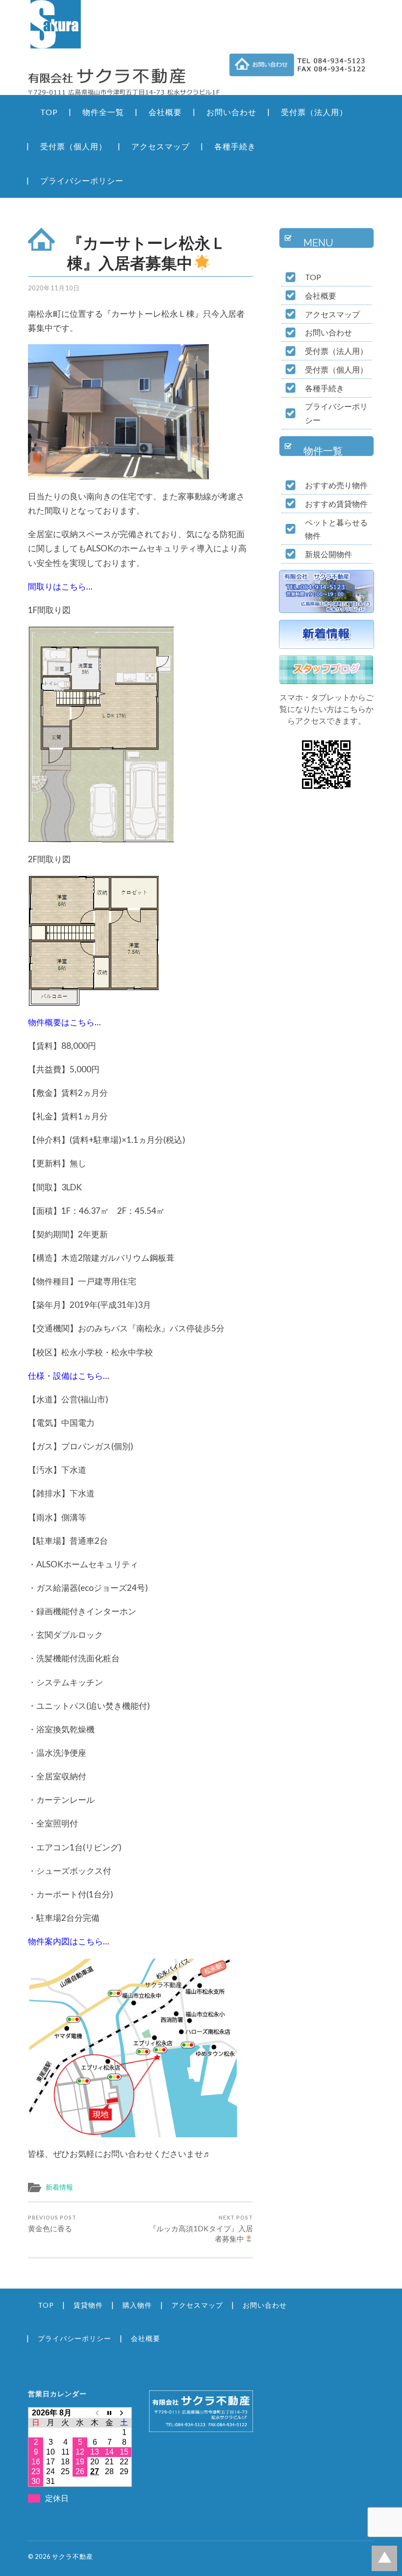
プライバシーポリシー (82, 180)
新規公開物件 (328, 554)
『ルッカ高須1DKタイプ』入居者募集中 (201, 2229)
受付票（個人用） (74, 146)
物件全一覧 (103, 112)
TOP (49, 112)
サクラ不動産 (73, 2556)
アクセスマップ (161, 146)
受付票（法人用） (314, 112)
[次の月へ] (124, 2413)
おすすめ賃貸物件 (336, 504)
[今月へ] (109, 2413)
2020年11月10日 (54, 288)
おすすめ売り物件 (336, 485)
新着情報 (59, 2187)
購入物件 (137, 2305)
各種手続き (235, 146)
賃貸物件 (88, 2305)
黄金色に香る (52, 2223)
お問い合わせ (231, 112)
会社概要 (165, 112)
